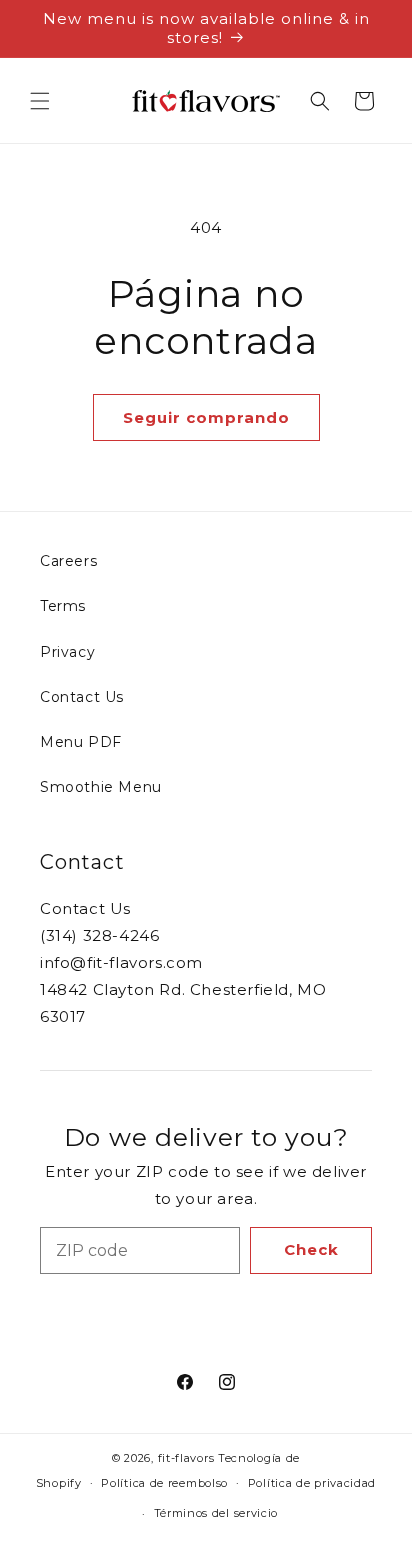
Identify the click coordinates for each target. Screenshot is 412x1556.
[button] (40, 101)
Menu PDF (81, 742)
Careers (68, 561)
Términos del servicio (216, 1513)
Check (311, 1249)
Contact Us (82, 697)
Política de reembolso (164, 1483)
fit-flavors (186, 1458)
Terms (63, 606)
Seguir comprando (206, 417)
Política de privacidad (312, 1483)
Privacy (67, 652)
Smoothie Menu (101, 787)
